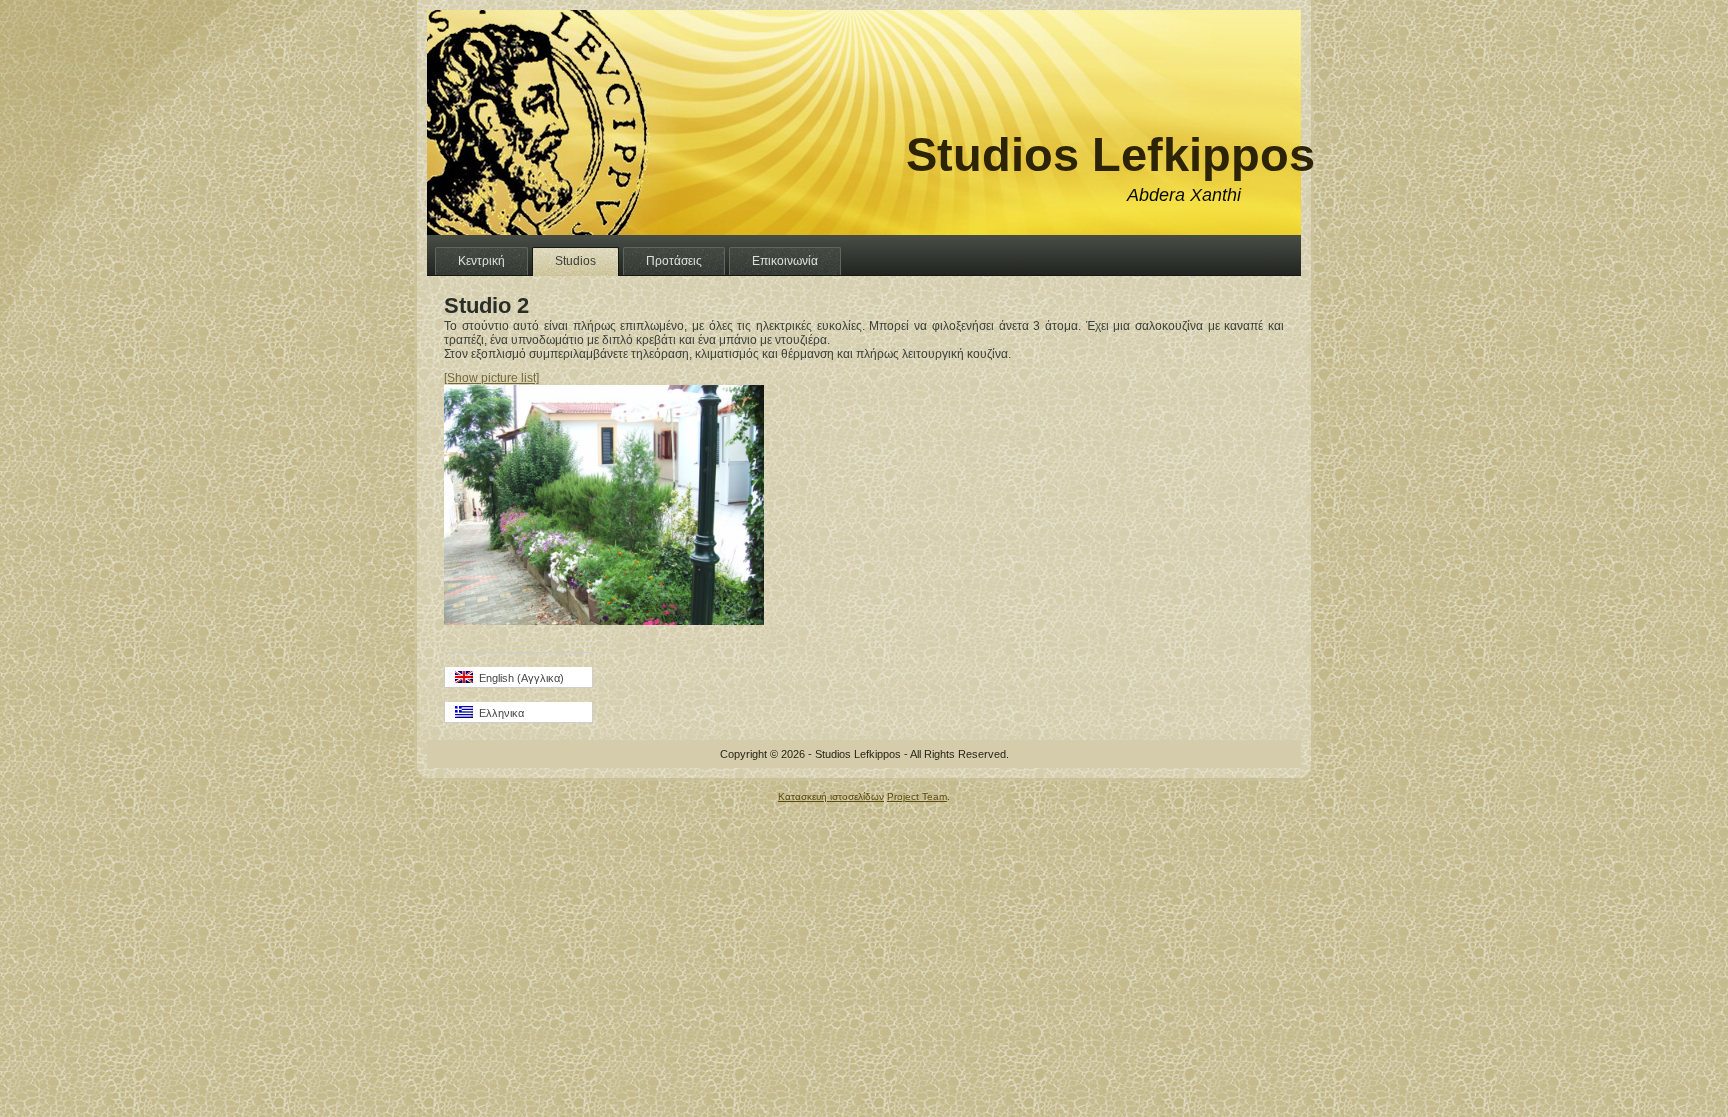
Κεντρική (481, 261)
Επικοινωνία (785, 261)
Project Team (917, 796)
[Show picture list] (491, 378)
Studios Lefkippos (1110, 154)
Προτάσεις (674, 261)
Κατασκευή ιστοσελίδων (831, 796)
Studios (575, 261)
